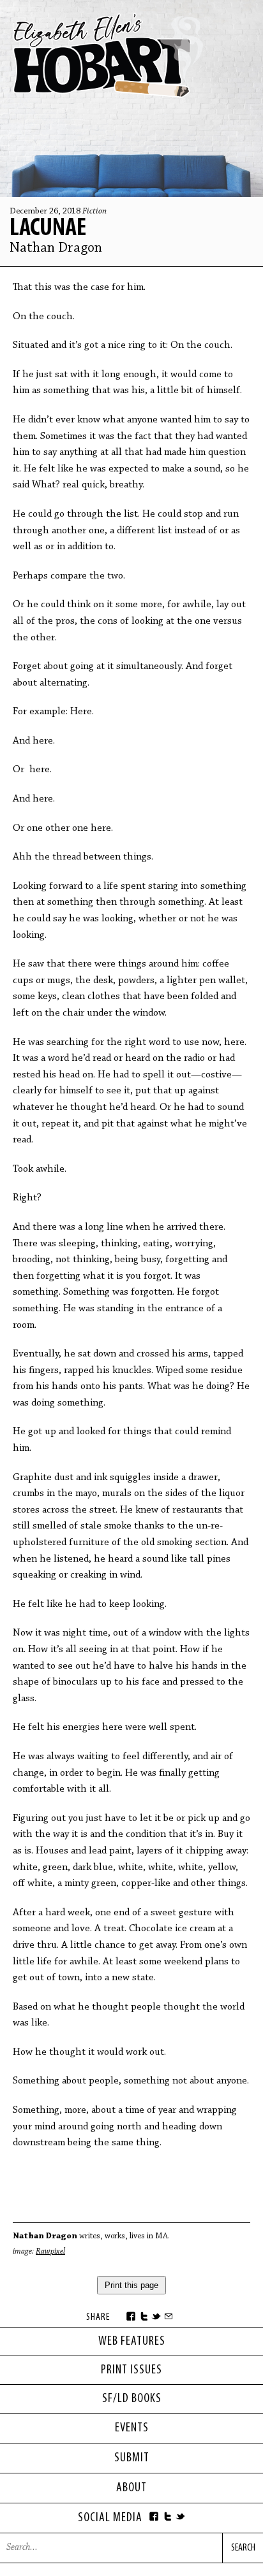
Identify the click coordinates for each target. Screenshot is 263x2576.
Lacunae (50, 229)
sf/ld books (132, 2399)
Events (132, 2428)
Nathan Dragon (56, 248)
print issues (131, 2370)
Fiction (94, 212)
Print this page (131, 2285)
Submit (132, 2458)
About (131, 2488)
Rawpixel (50, 2251)
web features (132, 2342)
